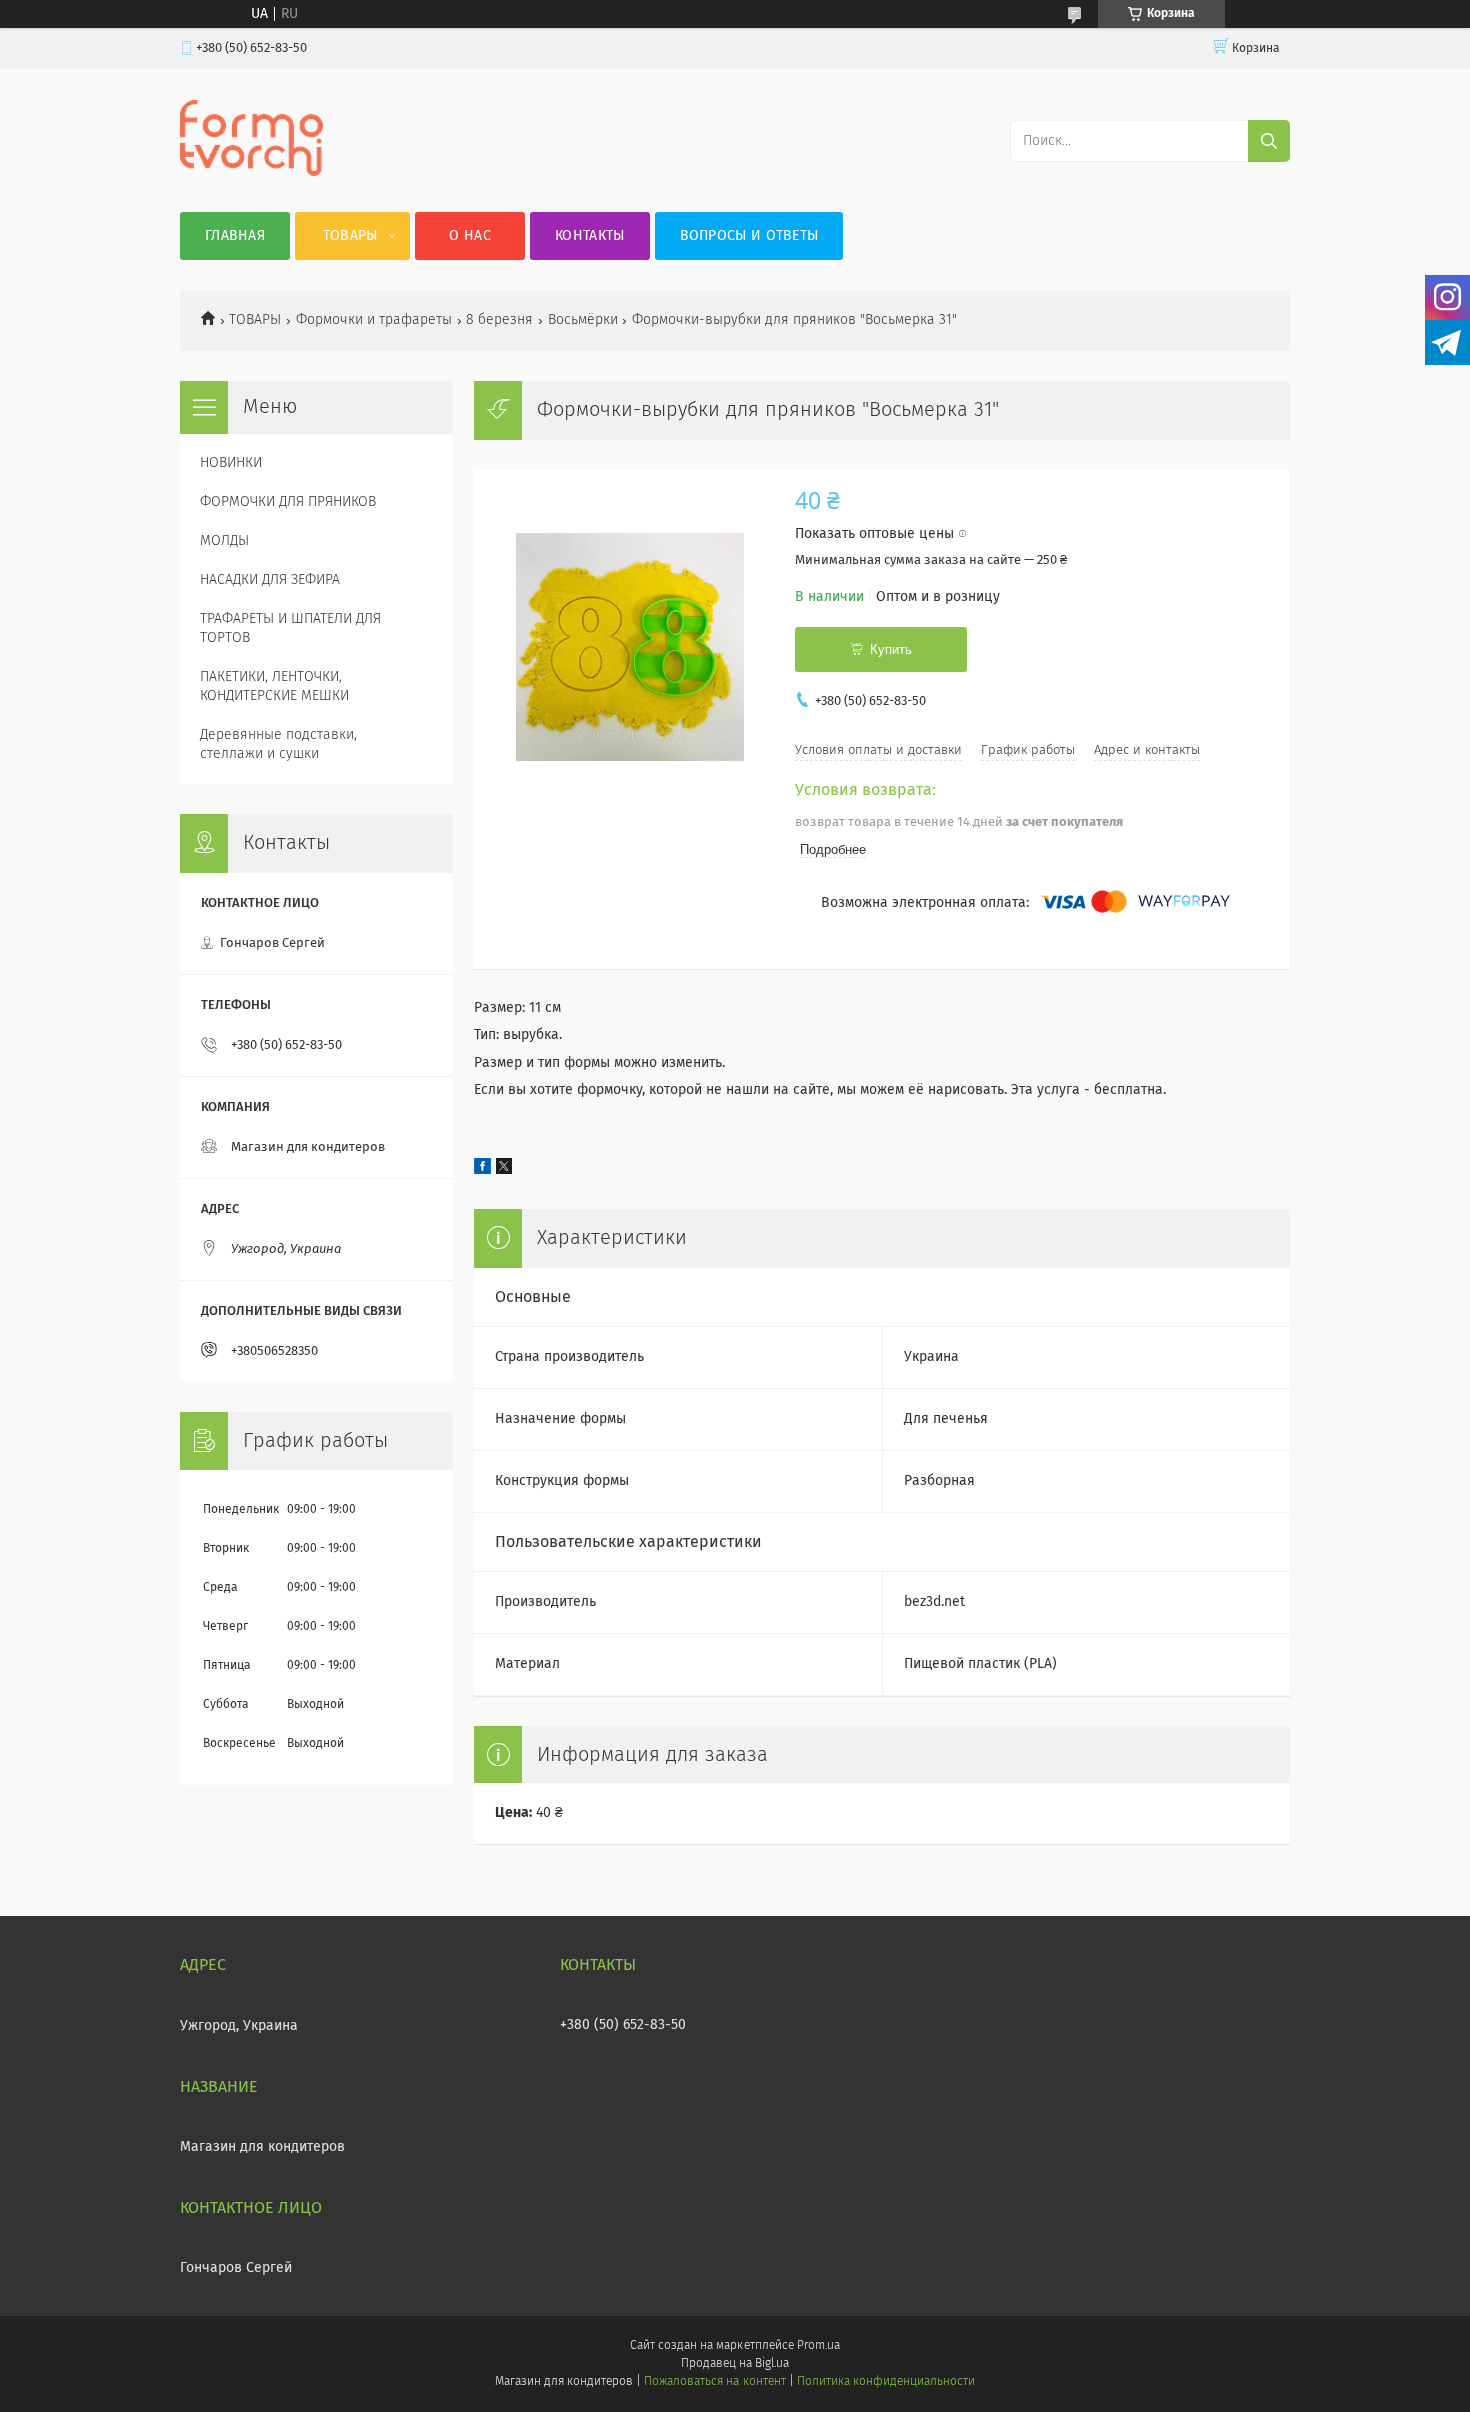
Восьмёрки (583, 320)
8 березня (499, 320)
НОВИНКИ (231, 463)
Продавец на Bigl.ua (735, 2364)
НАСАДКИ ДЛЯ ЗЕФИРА (270, 580)
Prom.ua (818, 2346)
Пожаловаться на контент (714, 2382)
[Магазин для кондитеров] (251, 172)
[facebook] (482, 1170)
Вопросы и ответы (749, 236)
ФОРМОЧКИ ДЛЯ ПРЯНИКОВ (288, 502)
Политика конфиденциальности (886, 2382)
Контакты (589, 236)
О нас (470, 236)
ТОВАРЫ (255, 320)
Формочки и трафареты (374, 320)
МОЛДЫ (224, 541)
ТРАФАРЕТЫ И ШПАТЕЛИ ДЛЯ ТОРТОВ (290, 628)
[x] (504, 1170)
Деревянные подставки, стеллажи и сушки (278, 744)
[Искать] (1269, 141)
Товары (350, 236)
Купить (891, 649)
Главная (235, 236)
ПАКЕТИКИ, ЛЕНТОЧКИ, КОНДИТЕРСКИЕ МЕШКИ (274, 686)
